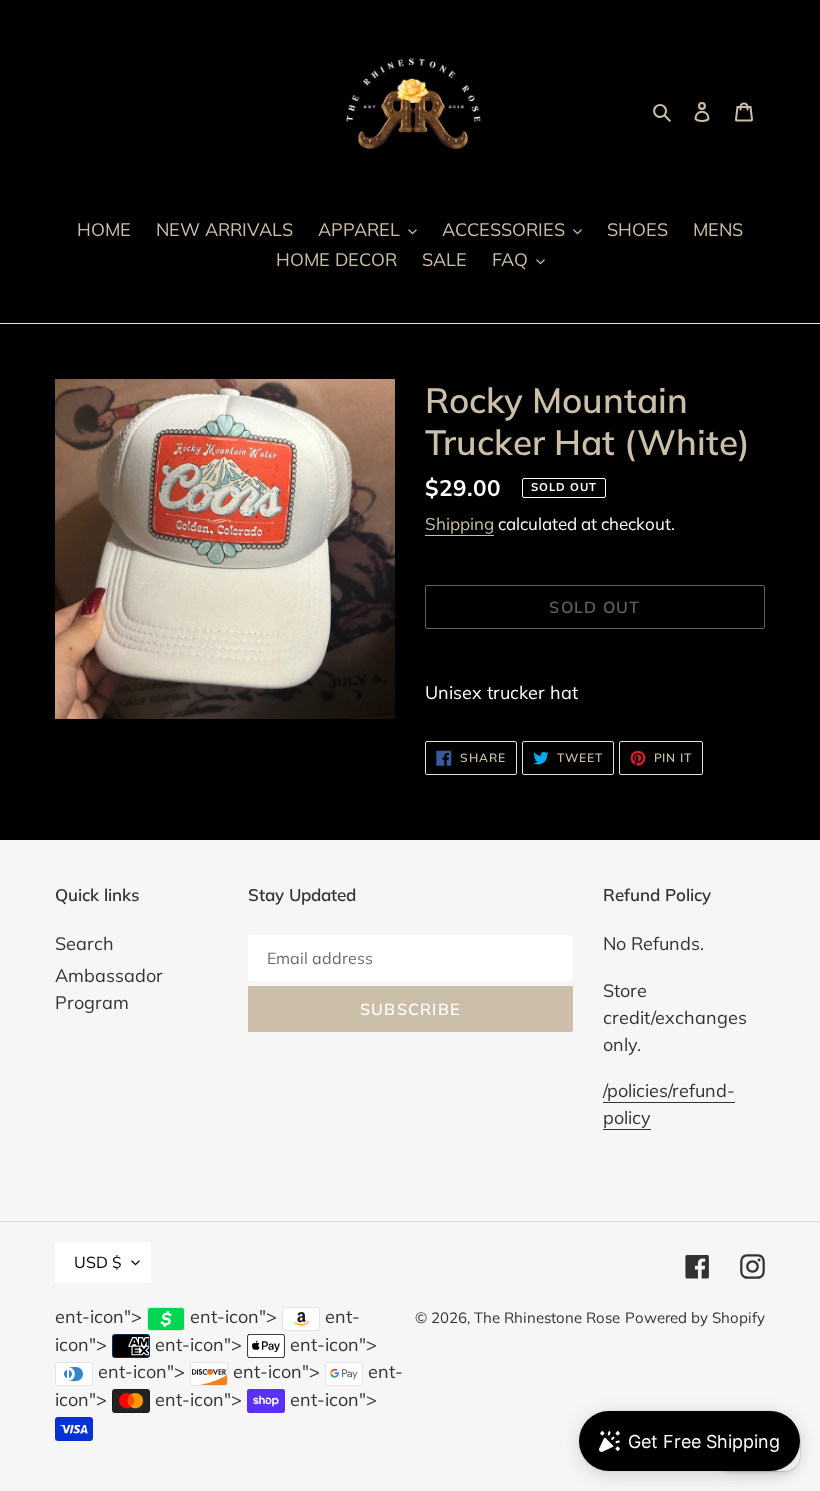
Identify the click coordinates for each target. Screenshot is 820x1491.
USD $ (98, 1262)
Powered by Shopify (695, 1317)
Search (84, 943)
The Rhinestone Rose (547, 1317)
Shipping (459, 523)
